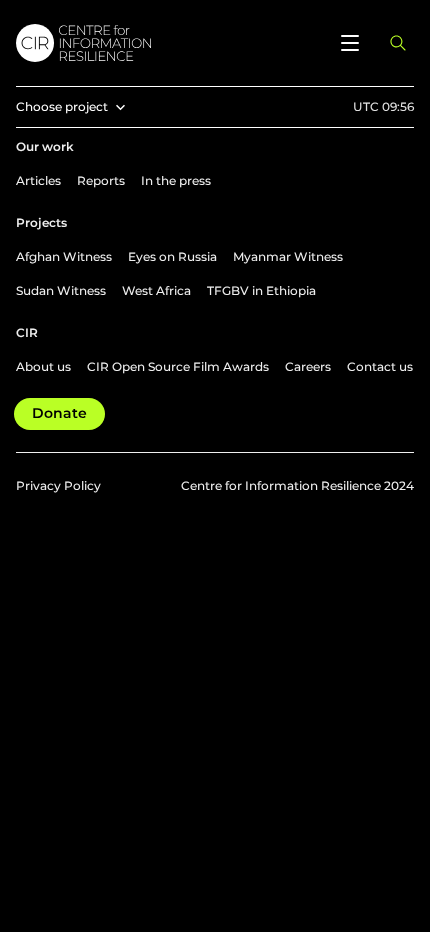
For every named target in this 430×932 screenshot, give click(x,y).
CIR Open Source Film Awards (178, 366)
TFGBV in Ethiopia (261, 290)
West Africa (156, 290)
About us (43, 366)
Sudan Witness (61, 290)
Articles (38, 180)
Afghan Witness (64, 256)
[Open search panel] (398, 43)
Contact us (380, 366)
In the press (176, 180)
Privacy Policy (58, 485)
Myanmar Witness (288, 256)
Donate (59, 413)
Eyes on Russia (172, 256)
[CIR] (167, 43)
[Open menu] (350, 43)
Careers (308, 366)
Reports (101, 180)
